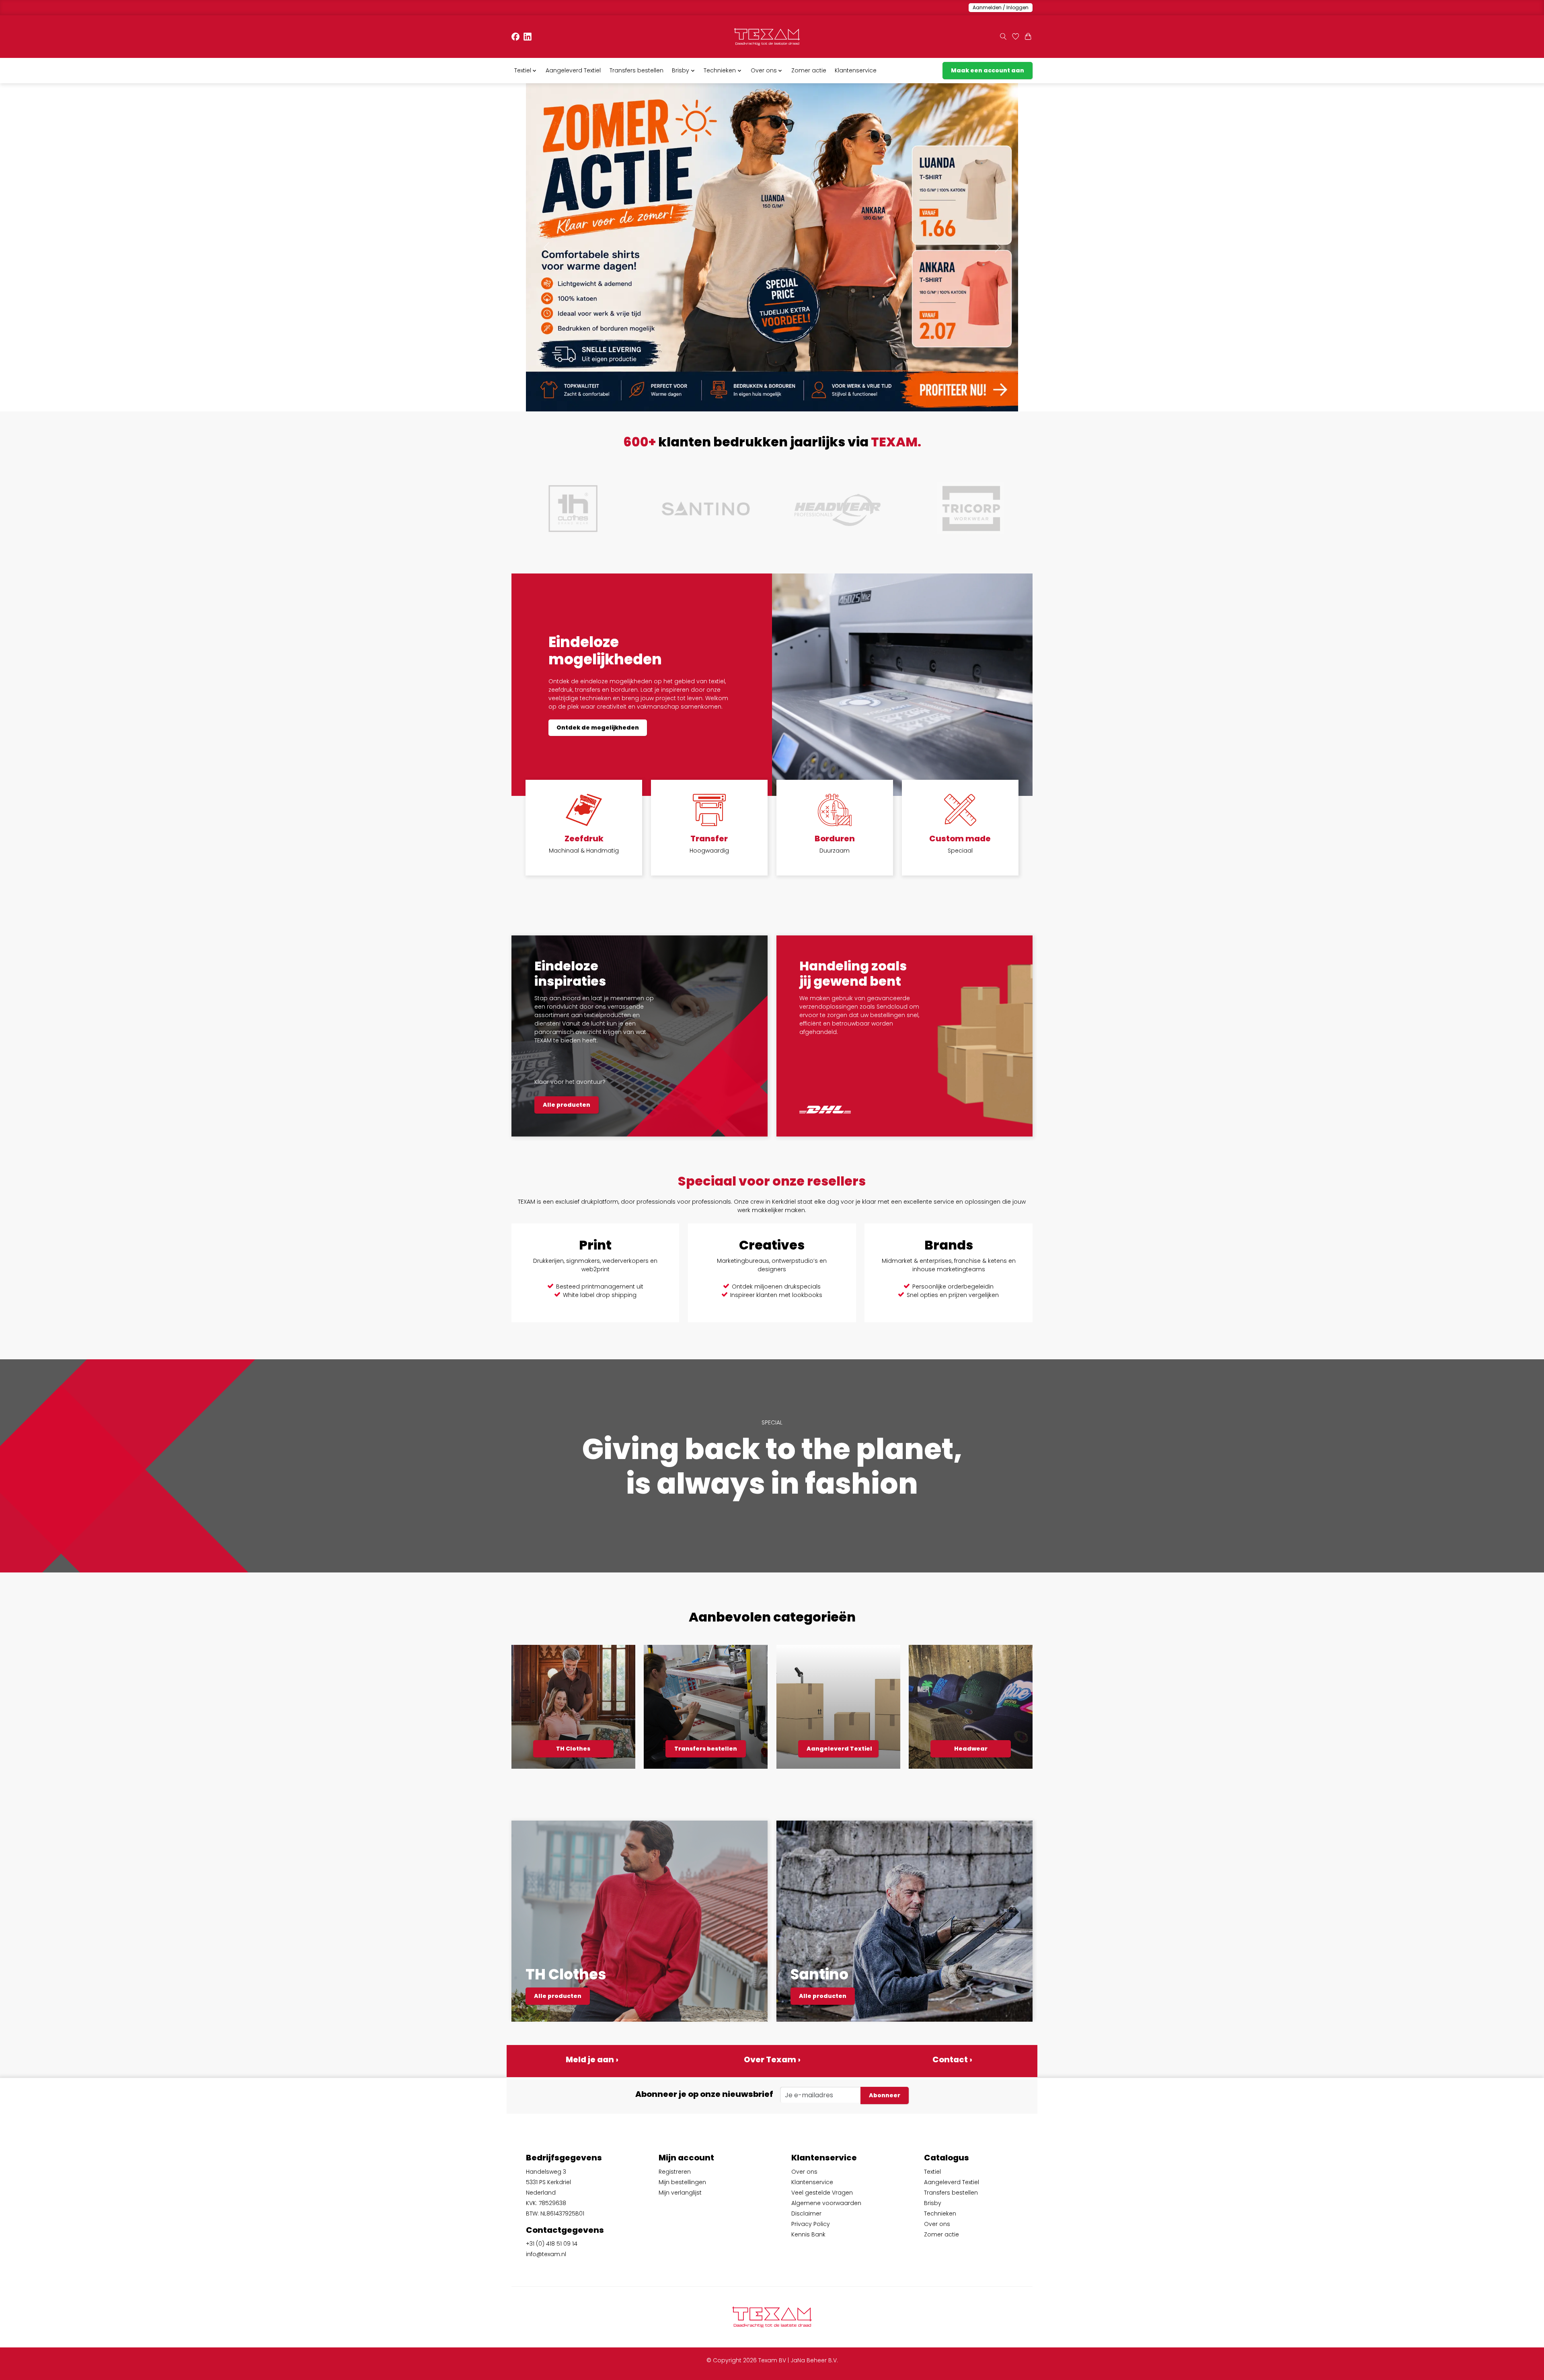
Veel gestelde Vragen (822, 2193)
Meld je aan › (592, 2059)
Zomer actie (809, 70)
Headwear (971, 1749)
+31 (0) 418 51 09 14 (552, 2244)
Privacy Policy (811, 2224)
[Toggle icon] (1003, 37)
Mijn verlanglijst (680, 2193)
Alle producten (567, 1105)
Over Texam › (772, 2059)
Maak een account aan (988, 70)
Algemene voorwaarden (826, 2203)
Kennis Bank (808, 2234)
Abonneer (885, 2095)
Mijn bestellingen (682, 2182)
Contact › (952, 2059)
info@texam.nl (546, 2254)
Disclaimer (806, 2214)
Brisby (933, 2203)
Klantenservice (856, 70)
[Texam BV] (767, 37)
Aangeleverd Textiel (573, 70)
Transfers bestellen (636, 70)
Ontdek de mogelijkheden (598, 728)
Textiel (932, 2172)
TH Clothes (573, 1749)
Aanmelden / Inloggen (1001, 7)
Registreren (675, 2172)
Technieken (940, 2214)
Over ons (804, 2172)
